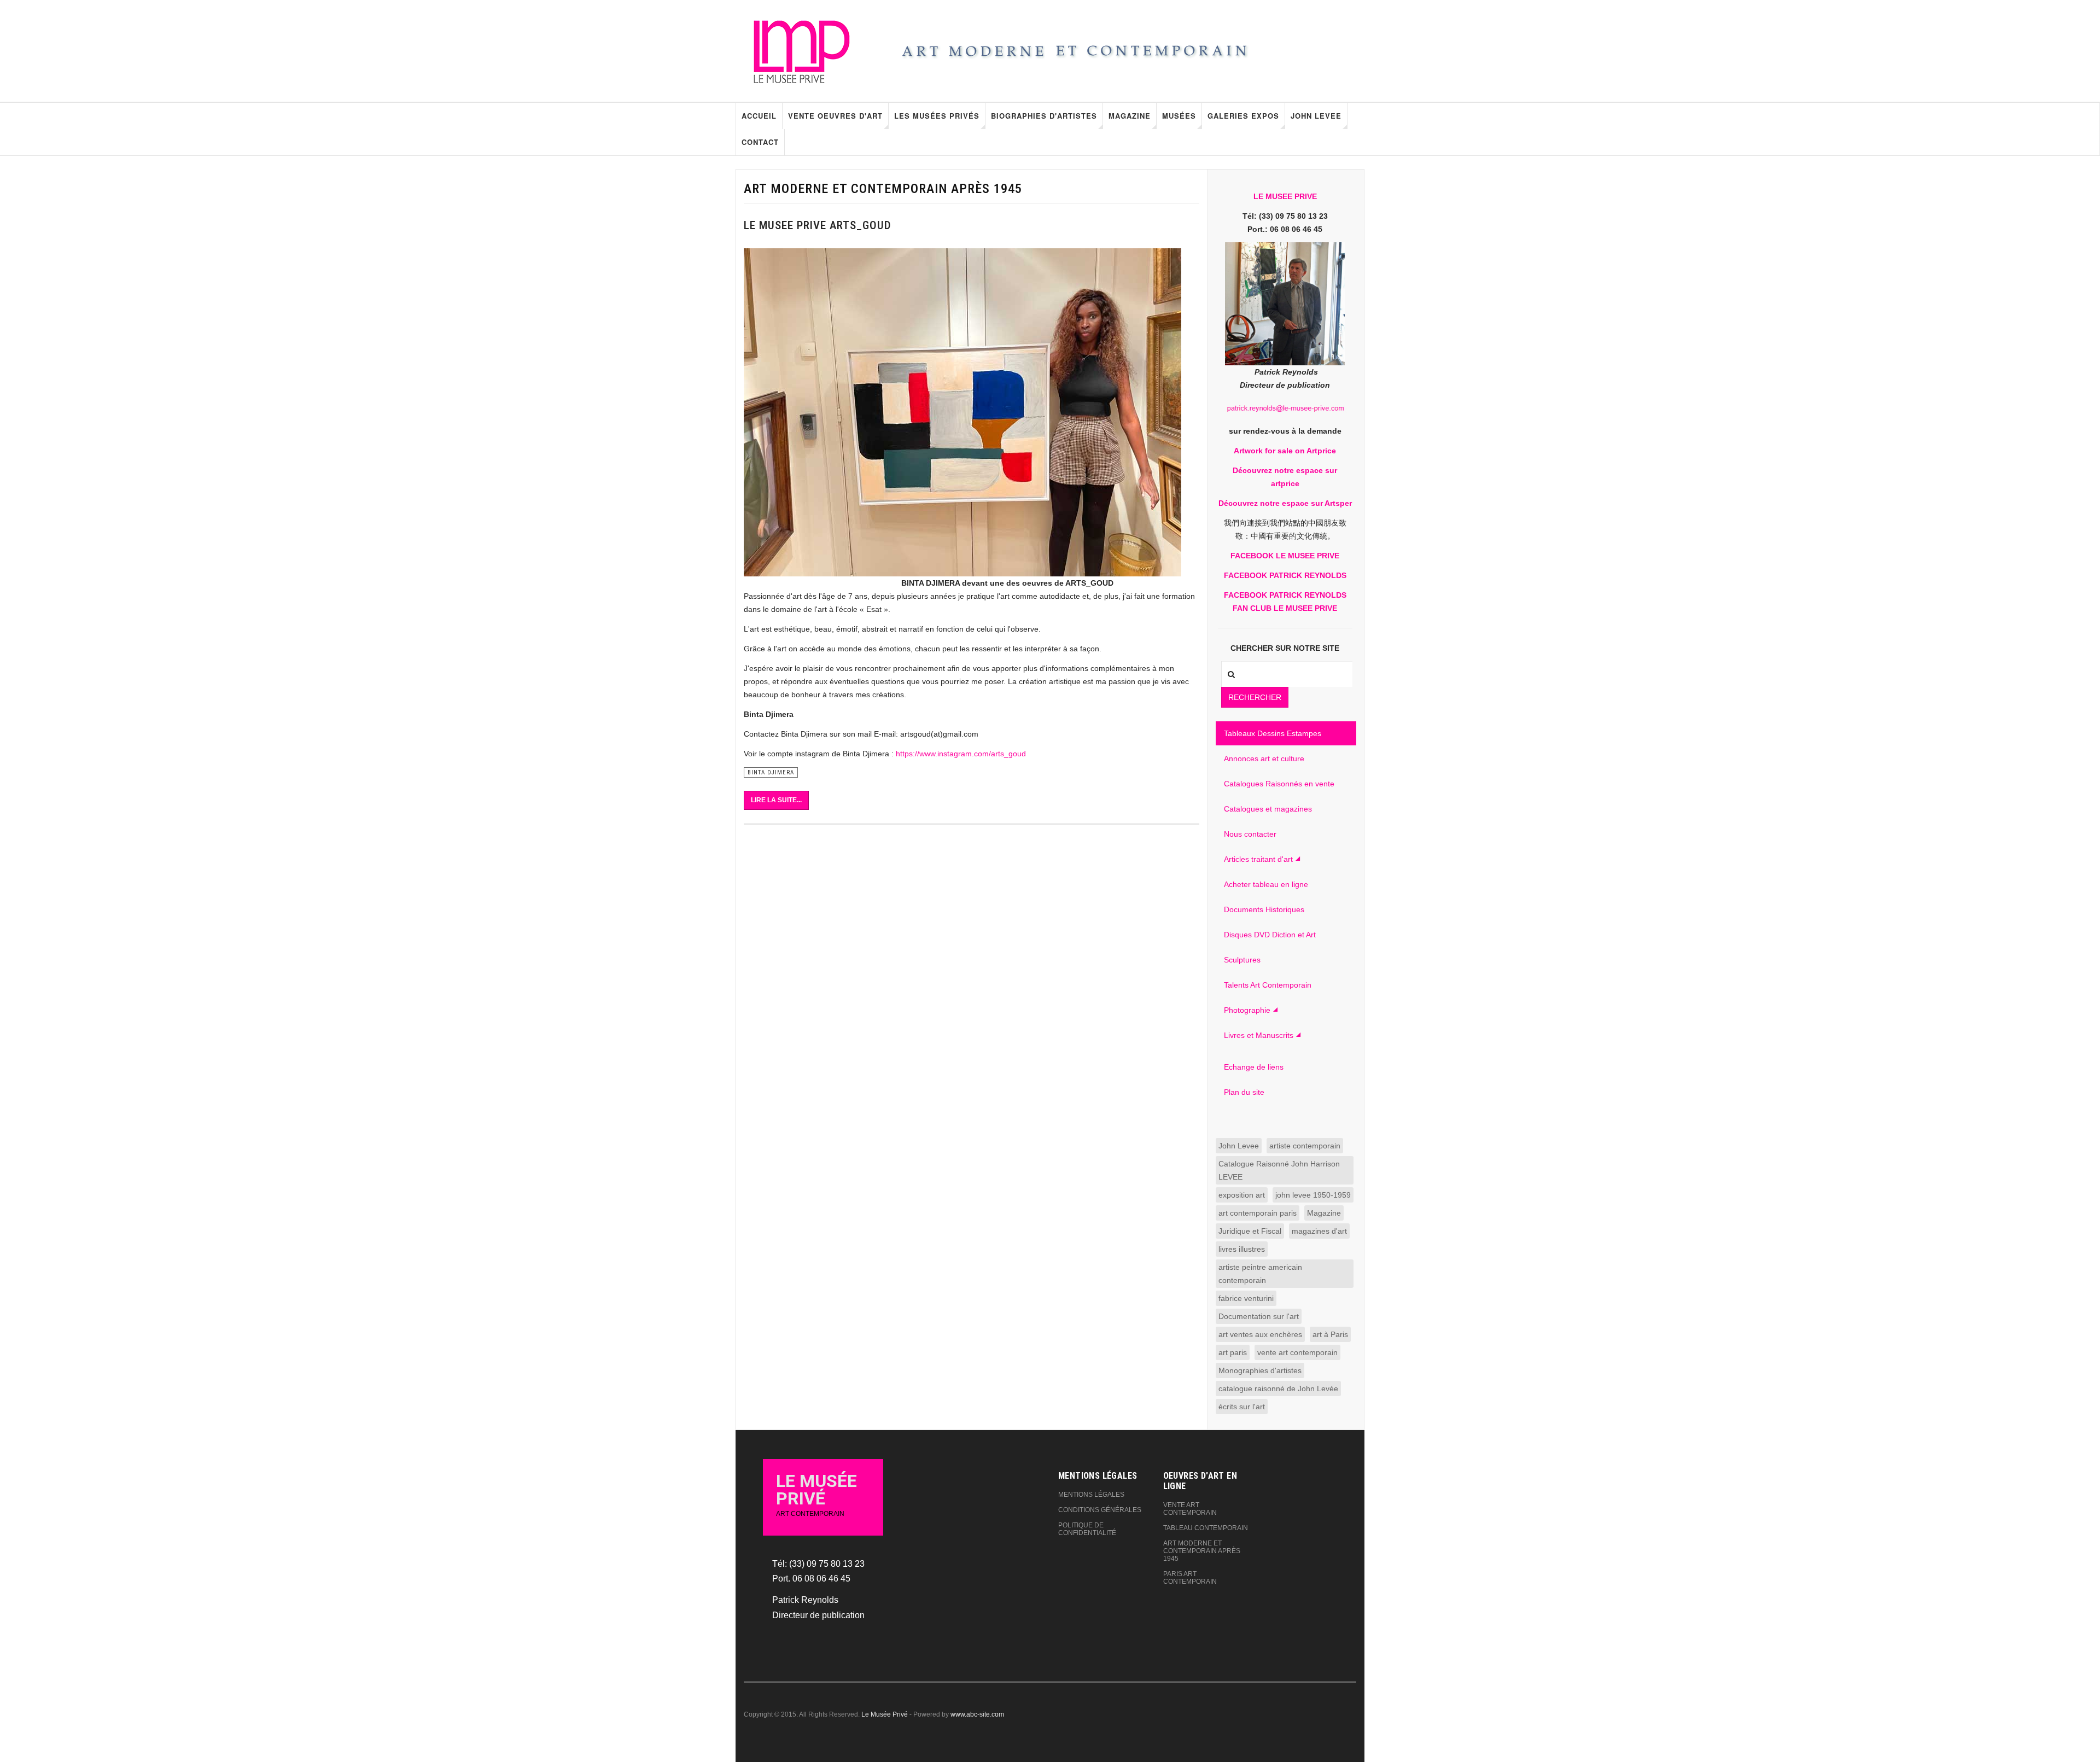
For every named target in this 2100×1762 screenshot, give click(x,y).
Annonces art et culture (1264, 759)
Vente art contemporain (1190, 1509)
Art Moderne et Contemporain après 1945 (1202, 1551)
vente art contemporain (1297, 1352)
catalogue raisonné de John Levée (1278, 1388)
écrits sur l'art (1242, 1407)
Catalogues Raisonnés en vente (1279, 784)
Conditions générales (1100, 1510)
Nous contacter (1250, 834)
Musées (1179, 116)
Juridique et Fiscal (1250, 1231)
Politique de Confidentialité (1087, 1529)
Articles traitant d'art (1258, 859)
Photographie (1247, 1010)
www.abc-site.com (977, 1714)
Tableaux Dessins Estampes (1273, 733)
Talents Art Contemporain (1268, 985)
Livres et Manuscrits (1259, 1035)
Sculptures (1242, 960)
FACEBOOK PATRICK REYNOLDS (1285, 575)
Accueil (759, 116)
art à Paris (1330, 1334)
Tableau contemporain (1206, 1528)
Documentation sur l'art (1259, 1316)
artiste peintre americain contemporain (1260, 1274)
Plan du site (1244, 1092)
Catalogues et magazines (1268, 809)
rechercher (1255, 697)
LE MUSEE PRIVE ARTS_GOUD (818, 225)
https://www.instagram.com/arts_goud (961, 754)
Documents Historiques (1264, 909)
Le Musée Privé (885, 1714)
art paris (1233, 1352)
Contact (760, 142)
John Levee (1316, 116)
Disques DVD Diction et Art (1270, 935)
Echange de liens (1254, 1067)
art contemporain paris (1258, 1213)
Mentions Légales (1091, 1495)
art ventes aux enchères (1260, 1334)
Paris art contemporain (1190, 1578)
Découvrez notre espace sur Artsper (1285, 503)
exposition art (1242, 1195)
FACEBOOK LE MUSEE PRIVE (1285, 556)
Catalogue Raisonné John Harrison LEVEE (1279, 1170)
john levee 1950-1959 (1313, 1195)
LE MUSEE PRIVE (1285, 196)
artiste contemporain (1305, 1146)
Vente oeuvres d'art (835, 116)
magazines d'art (1319, 1231)
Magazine (1130, 116)
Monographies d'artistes (1260, 1370)
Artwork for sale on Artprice (1285, 451)
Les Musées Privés (937, 116)
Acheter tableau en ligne (1266, 884)
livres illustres (1242, 1249)
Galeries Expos (1243, 116)
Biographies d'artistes (1044, 116)
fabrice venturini (1246, 1298)
